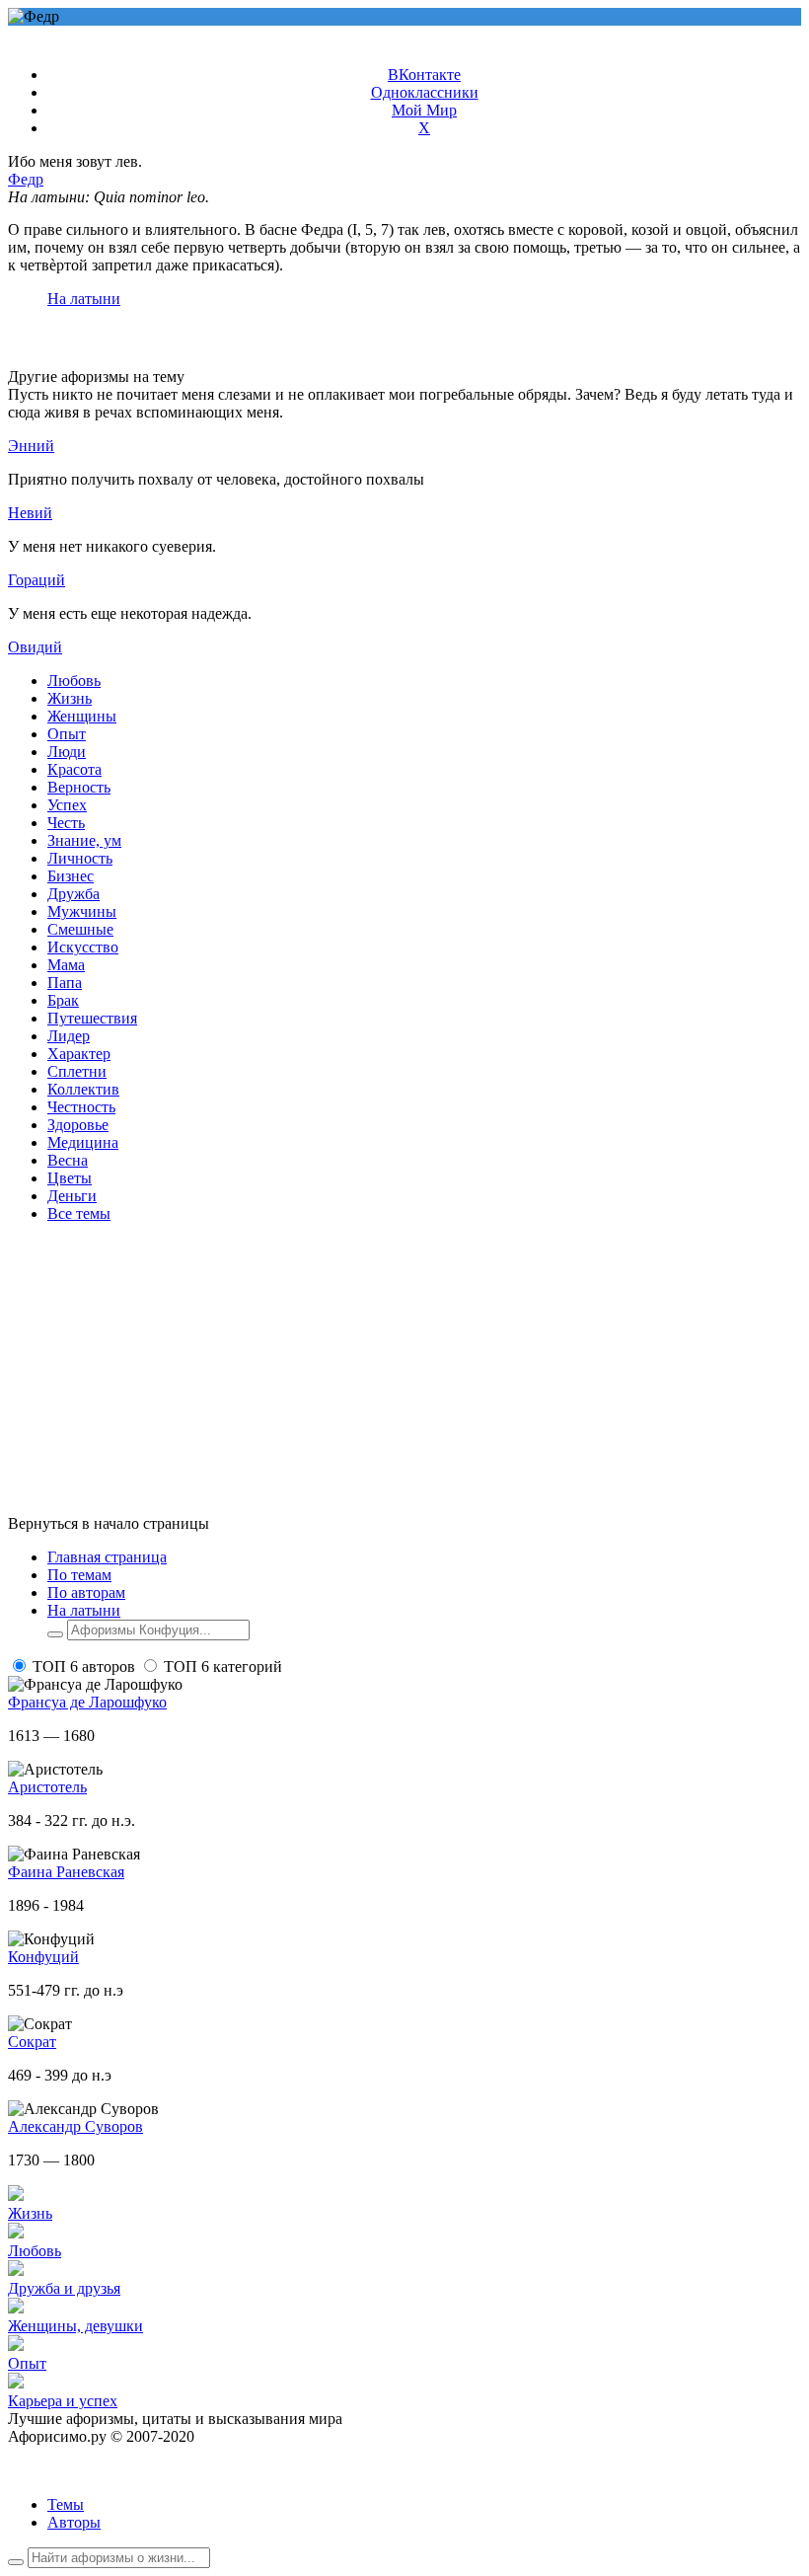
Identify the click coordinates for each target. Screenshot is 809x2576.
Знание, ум (84, 840)
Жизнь (70, 698)
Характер (79, 1054)
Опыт (67, 734)
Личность (80, 858)
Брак (63, 1000)
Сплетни (77, 1071)
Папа (65, 983)
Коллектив (83, 1089)
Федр (26, 179)
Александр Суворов (75, 2126)
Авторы (74, 2522)
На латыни (84, 299)
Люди (67, 752)
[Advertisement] (404, 1377)
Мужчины (82, 911)
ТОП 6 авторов (84, 1667)
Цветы (70, 1178)
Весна (68, 1160)
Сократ (32, 2042)
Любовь (74, 681)
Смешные (80, 929)
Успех (67, 805)
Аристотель (47, 1787)
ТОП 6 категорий (223, 1667)
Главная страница (107, 1557)
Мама (66, 965)
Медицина (83, 1142)
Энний (31, 446)
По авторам (86, 1592)
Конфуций (43, 1957)
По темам (79, 1575)
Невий (30, 513)
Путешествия (92, 1018)
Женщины (82, 716)
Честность (81, 1107)
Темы (66, 2504)
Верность (79, 787)
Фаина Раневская (66, 1872)
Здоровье (78, 1125)
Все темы (79, 1213)
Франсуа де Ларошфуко (87, 1702)
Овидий (35, 647)
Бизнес (71, 876)
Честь (66, 823)
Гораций (37, 580)
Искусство (83, 947)
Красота (74, 769)
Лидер (69, 1036)
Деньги (72, 1196)
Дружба (74, 894)
